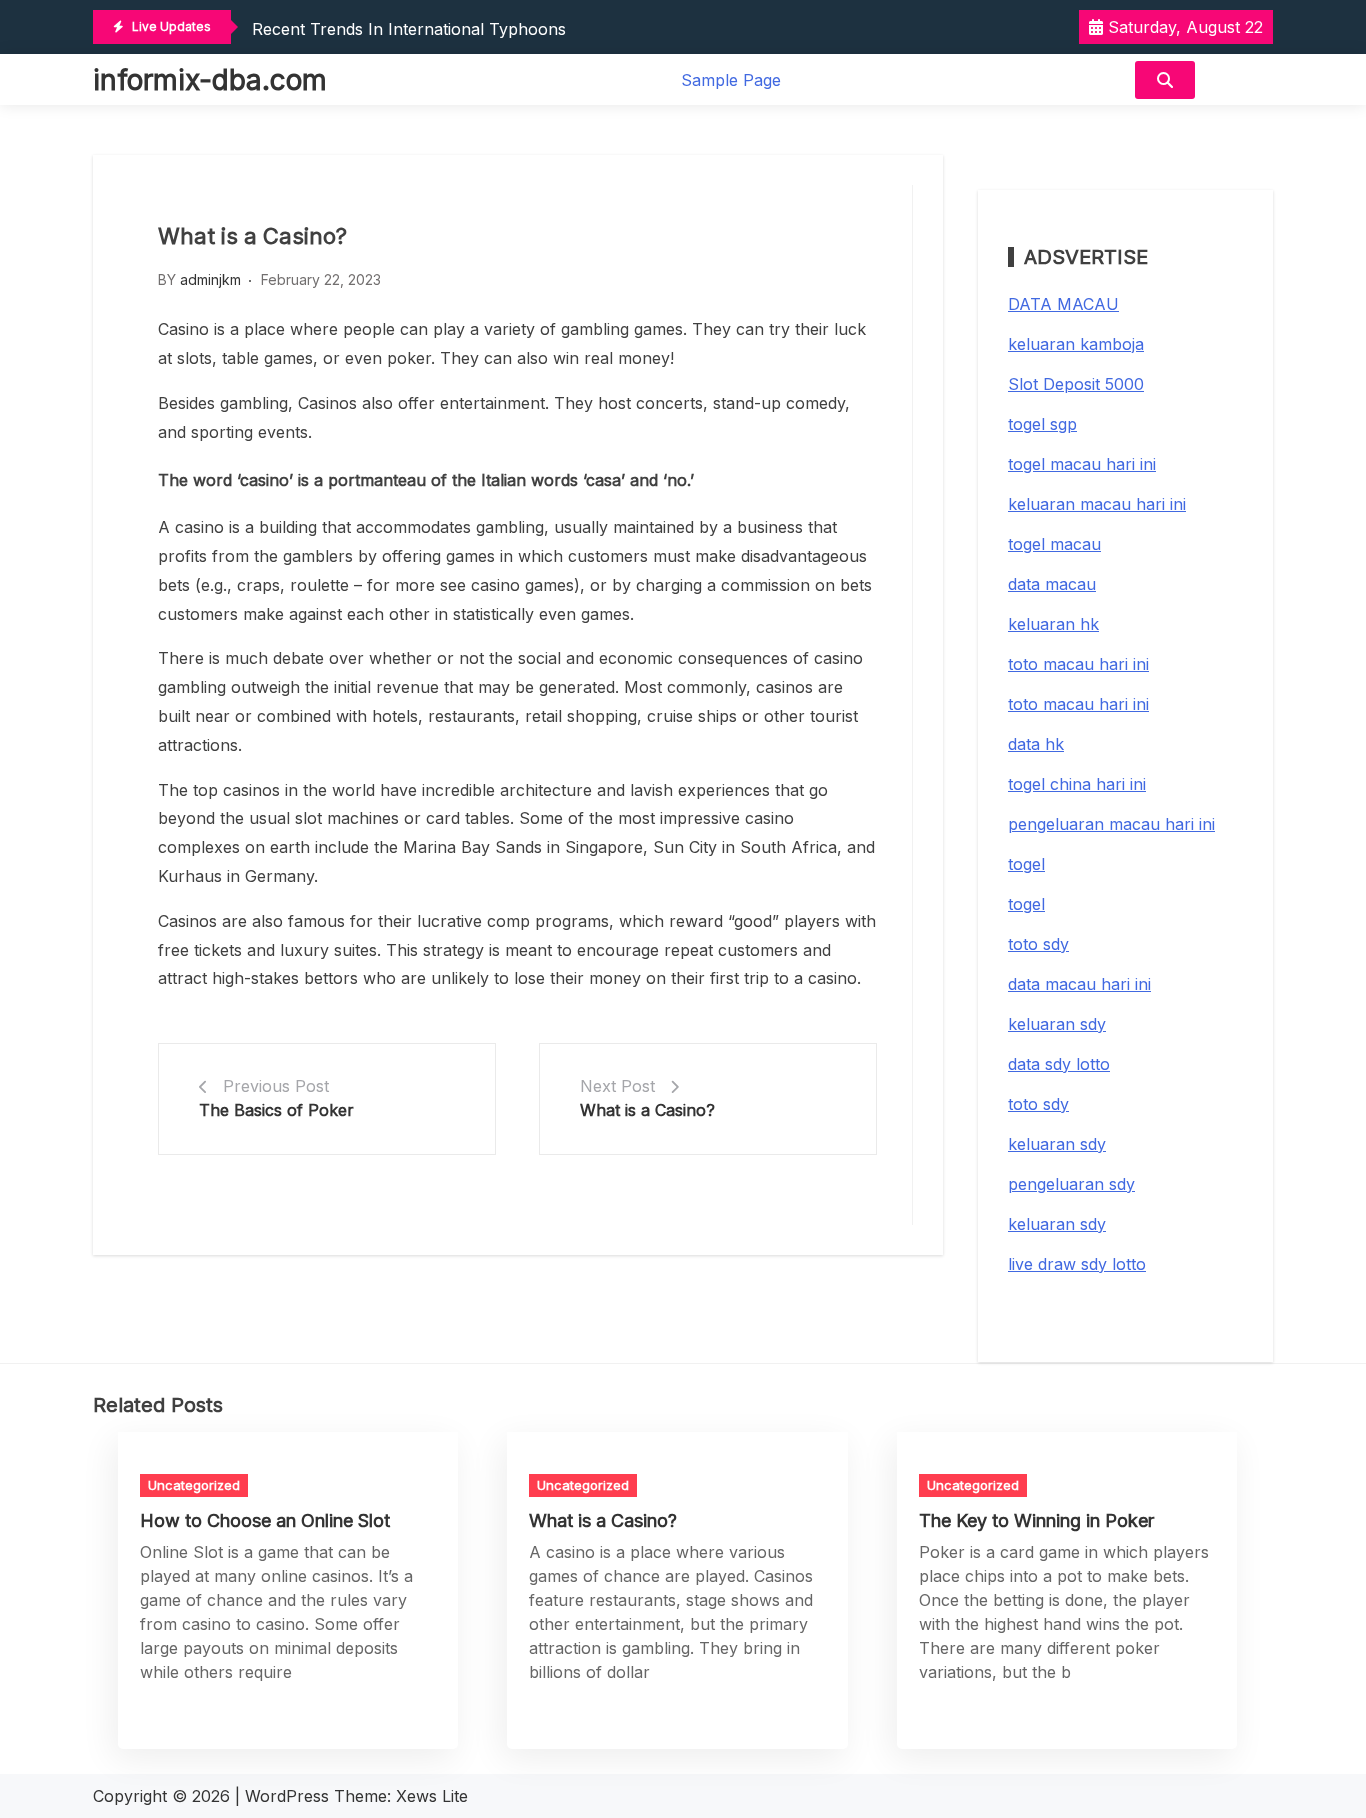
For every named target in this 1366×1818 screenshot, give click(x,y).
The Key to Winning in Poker (1036, 1520)
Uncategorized (194, 1485)
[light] (1239, 79)
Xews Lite (432, 1796)
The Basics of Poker (276, 1110)
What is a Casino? (647, 1110)
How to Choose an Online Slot (265, 1520)
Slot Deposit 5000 (1076, 384)
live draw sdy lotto (1077, 1264)
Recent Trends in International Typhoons (409, 29)
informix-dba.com (210, 80)
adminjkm (210, 279)
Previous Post (276, 1086)
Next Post (617, 1086)
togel (1026, 864)
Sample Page (731, 80)
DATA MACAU (1063, 304)
